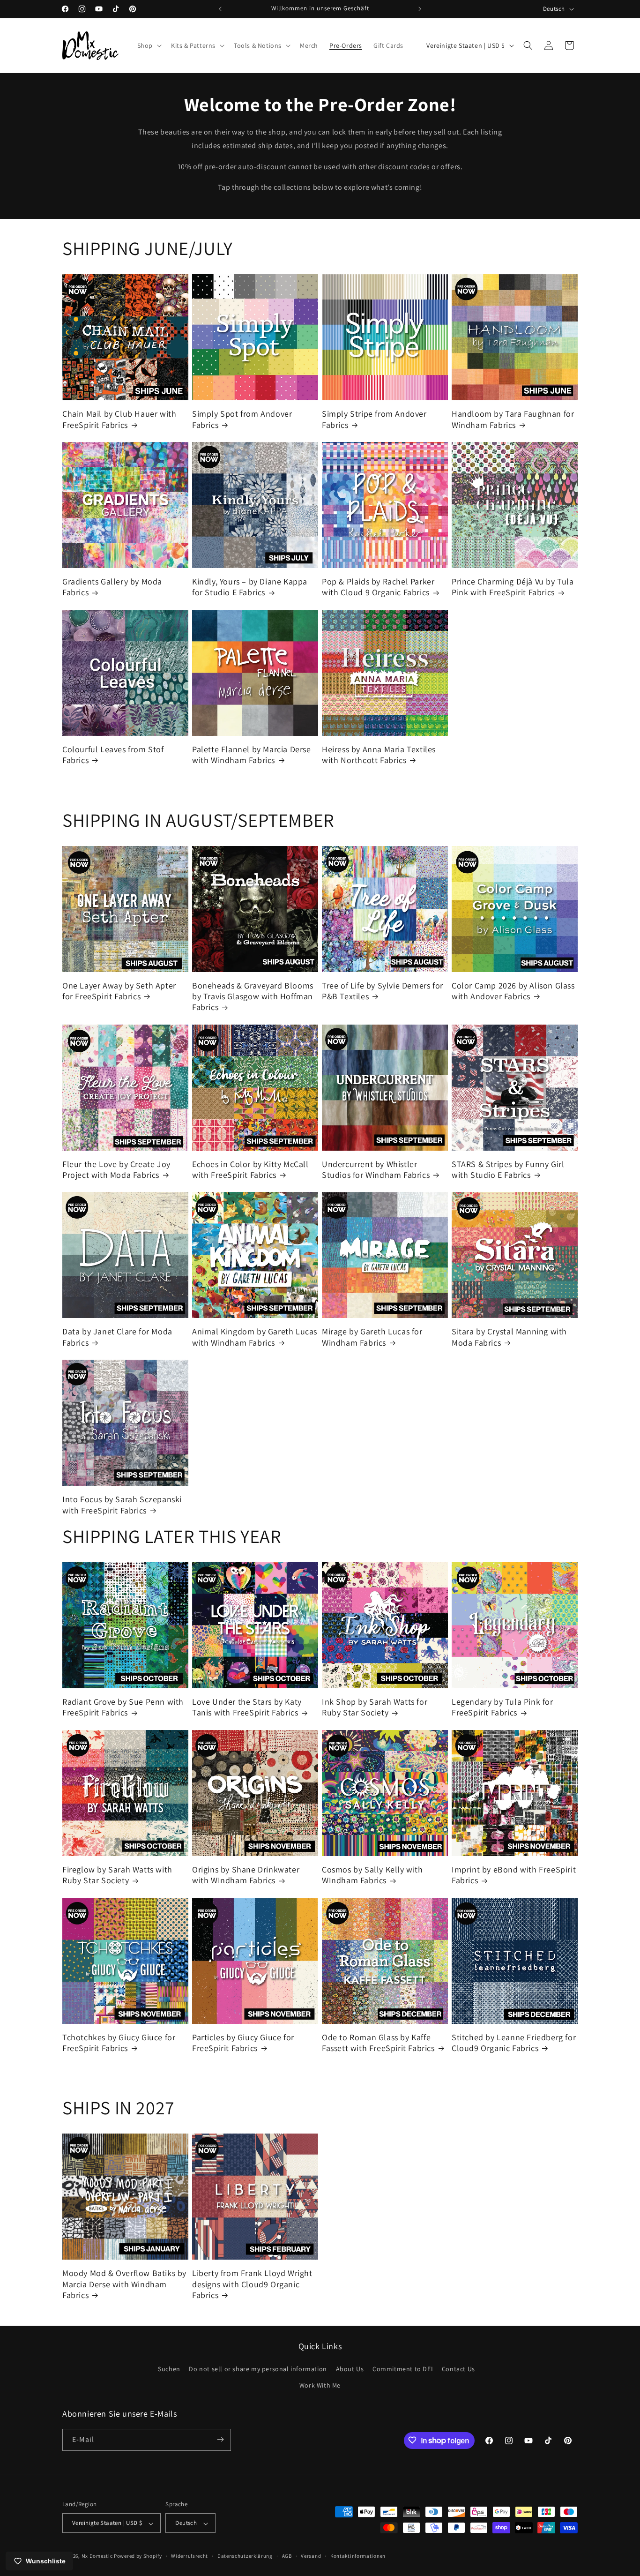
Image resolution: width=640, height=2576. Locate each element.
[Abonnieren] (220, 2439)
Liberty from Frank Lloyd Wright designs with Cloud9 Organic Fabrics (252, 2284)
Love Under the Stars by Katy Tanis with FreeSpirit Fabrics (247, 1707)
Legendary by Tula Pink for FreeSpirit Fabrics (502, 1707)
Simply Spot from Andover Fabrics (242, 419)
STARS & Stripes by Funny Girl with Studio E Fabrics (508, 1169)
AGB (287, 2556)
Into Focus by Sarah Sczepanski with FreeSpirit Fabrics (122, 1505)
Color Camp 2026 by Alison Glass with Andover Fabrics (513, 991)
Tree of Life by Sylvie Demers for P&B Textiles (383, 991)
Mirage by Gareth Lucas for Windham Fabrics (372, 1337)
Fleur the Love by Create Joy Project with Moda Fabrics (116, 1169)
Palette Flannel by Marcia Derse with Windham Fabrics (252, 755)
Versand (311, 2556)
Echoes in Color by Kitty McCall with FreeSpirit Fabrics (250, 1169)
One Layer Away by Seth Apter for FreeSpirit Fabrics (119, 991)
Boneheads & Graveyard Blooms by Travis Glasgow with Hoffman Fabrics (253, 996)
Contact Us (458, 2369)
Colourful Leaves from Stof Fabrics (113, 755)
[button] (149, 45)
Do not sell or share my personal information (258, 2369)
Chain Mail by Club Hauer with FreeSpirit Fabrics (119, 419)
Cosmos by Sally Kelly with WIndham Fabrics (372, 1875)
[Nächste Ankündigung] (420, 9)
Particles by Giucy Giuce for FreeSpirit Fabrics (243, 2043)
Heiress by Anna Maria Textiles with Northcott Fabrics (379, 755)
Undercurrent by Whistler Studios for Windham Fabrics (376, 1169)
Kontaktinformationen (358, 2556)
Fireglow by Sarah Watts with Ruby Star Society (117, 1875)
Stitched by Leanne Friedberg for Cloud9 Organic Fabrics (514, 2043)
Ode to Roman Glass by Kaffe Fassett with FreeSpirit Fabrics (378, 2043)
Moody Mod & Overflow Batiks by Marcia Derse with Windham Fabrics (124, 2284)
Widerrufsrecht (190, 2556)
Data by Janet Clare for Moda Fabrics (117, 1337)
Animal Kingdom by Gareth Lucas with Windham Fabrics (255, 1337)
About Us (350, 2369)
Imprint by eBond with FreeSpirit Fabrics (514, 1875)
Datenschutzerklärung (245, 2556)
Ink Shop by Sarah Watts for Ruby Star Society (375, 1707)
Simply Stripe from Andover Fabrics (374, 419)
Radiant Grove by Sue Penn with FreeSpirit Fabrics (123, 1707)
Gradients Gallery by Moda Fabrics (112, 587)
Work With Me (320, 2386)
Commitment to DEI (403, 2369)
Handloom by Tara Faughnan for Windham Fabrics (513, 419)
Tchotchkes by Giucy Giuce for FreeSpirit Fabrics (119, 2043)
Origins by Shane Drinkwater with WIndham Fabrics (246, 1875)
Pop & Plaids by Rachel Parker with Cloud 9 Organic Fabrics (378, 587)
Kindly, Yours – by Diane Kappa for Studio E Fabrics (250, 587)
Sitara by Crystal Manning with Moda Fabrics (509, 1337)
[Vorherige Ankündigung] (220, 9)
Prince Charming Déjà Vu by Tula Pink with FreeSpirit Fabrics (513, 587)
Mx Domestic (97, 2556)
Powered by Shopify (138, 2556)
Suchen (169, 2369)
